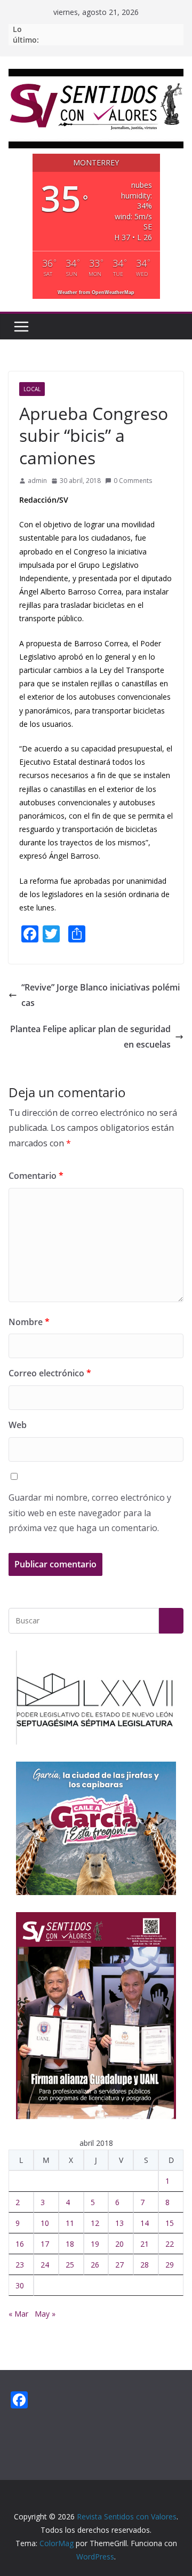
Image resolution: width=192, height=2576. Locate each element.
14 (145, 2223)
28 (145, 2265)
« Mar (18, 2314)
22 (170, 2244)
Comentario (36, 1176)
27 (119, 2265)
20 (119, 2244)
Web (18, 1425)
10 (45, 2223)
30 (20, 2285)
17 (45, 2244)
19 (95, 2244)
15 (170, 2223)
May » (45, 2314)
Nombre (29, 1322)
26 (95, 2265)
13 (119, 2223)
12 (95, 2223)
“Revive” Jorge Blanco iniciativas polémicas (101, 995)
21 (145, 2244)
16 (20, 2244)
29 (170, 2265)
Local (32, 389)
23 (20, 2265)
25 (70, 2265)
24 (45, 2265)
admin (37, 481)
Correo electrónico (50, 1373)
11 (70, 2223)
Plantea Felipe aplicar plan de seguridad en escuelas (90, 1037)
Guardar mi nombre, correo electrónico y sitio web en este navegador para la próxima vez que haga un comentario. (90, 1513)
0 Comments (133, 481)
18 (70, 2244)
